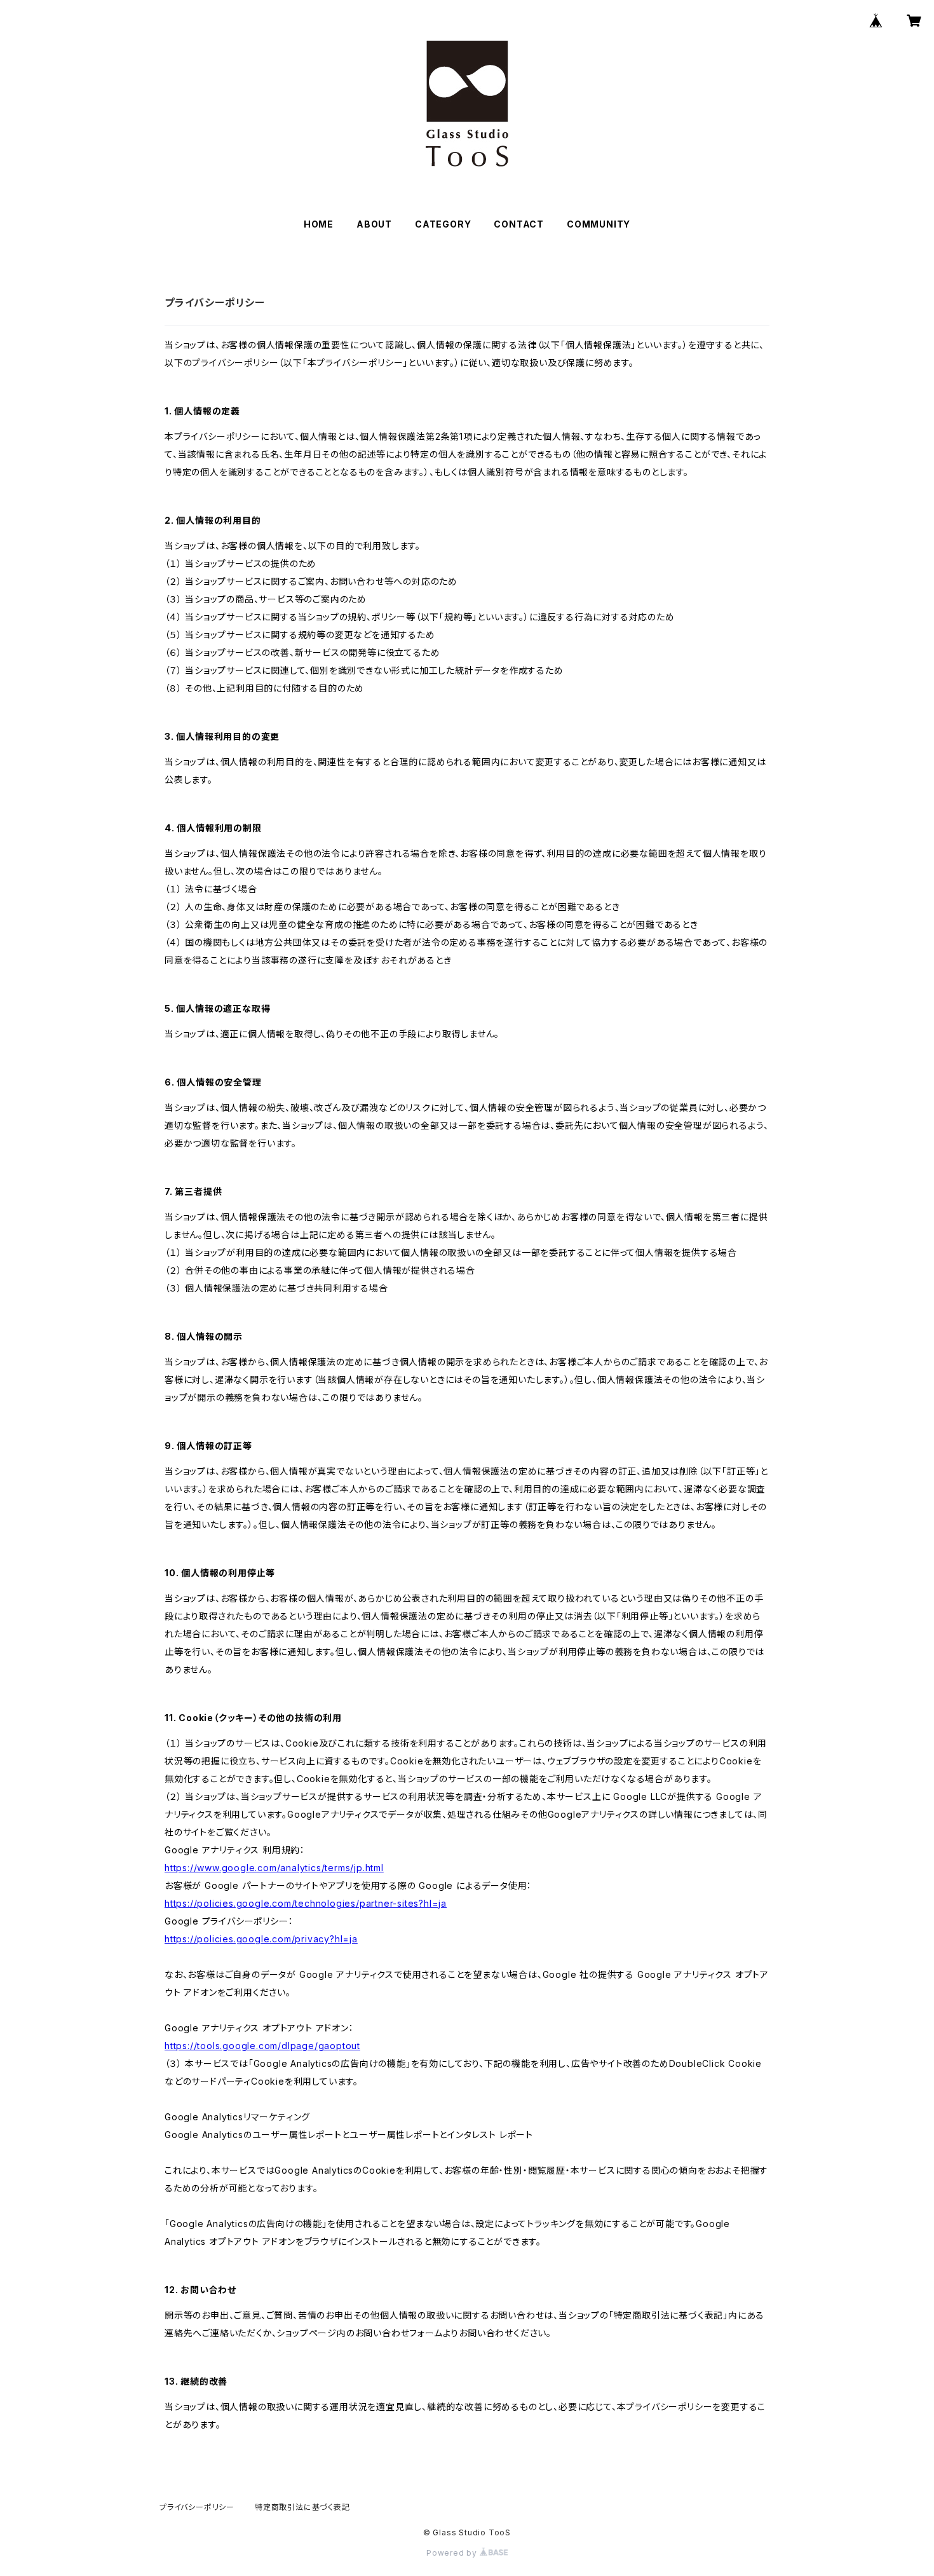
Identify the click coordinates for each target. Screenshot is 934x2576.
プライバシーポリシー (197, 2507)
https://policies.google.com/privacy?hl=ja (261, 1939)
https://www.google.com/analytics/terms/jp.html (274, 1868)
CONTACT (519, 224)
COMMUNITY (599, 224)
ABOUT (374, 224)
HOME (319, 224)
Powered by (453, 2553)
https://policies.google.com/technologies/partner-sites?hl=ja (306, 1903)
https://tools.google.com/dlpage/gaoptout (262, 2046)
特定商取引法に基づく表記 (302, 2507)
